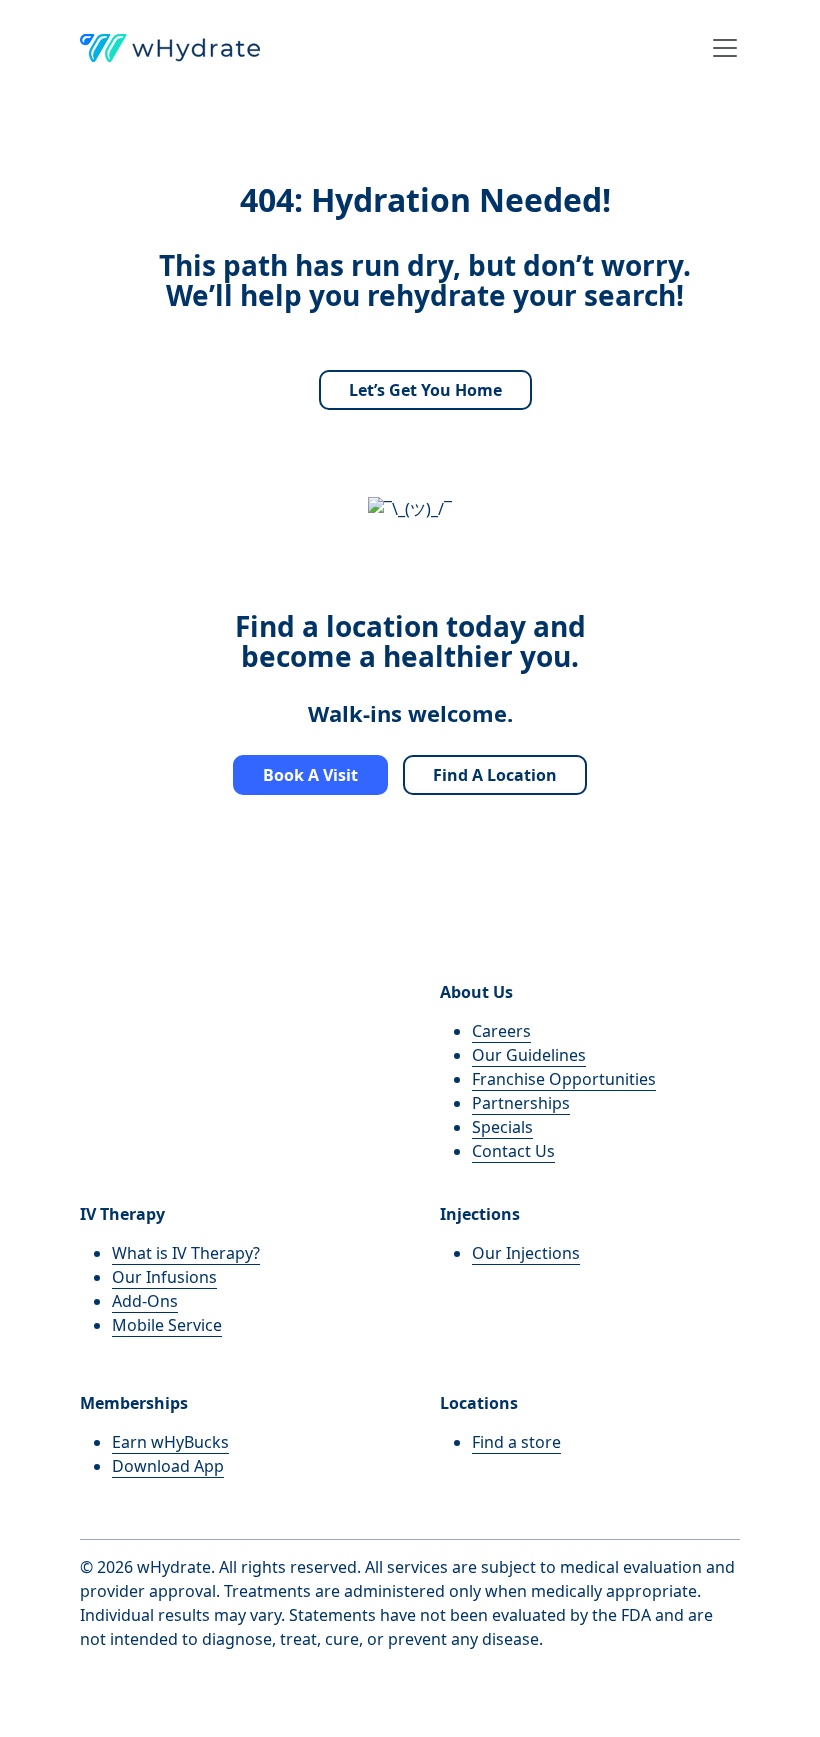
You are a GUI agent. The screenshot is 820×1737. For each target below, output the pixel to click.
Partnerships (521, 1103)
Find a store (516, 1442)
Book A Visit (310, 775)
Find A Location (495, 775)
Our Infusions (164, 1277)
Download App (168, 1466)
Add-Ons (145, 1301)
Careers (501, 1031)
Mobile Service (167, 1325)
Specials (502, 1127)
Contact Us (513, 1151)
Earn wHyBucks (170, 1442)
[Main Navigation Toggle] (719, 48)
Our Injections (526, 1253)
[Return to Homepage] (170, 48)
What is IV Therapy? (186, 1253)
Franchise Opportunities (564, 1079)
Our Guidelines (529, 1055)
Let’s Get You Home (425, 390)
